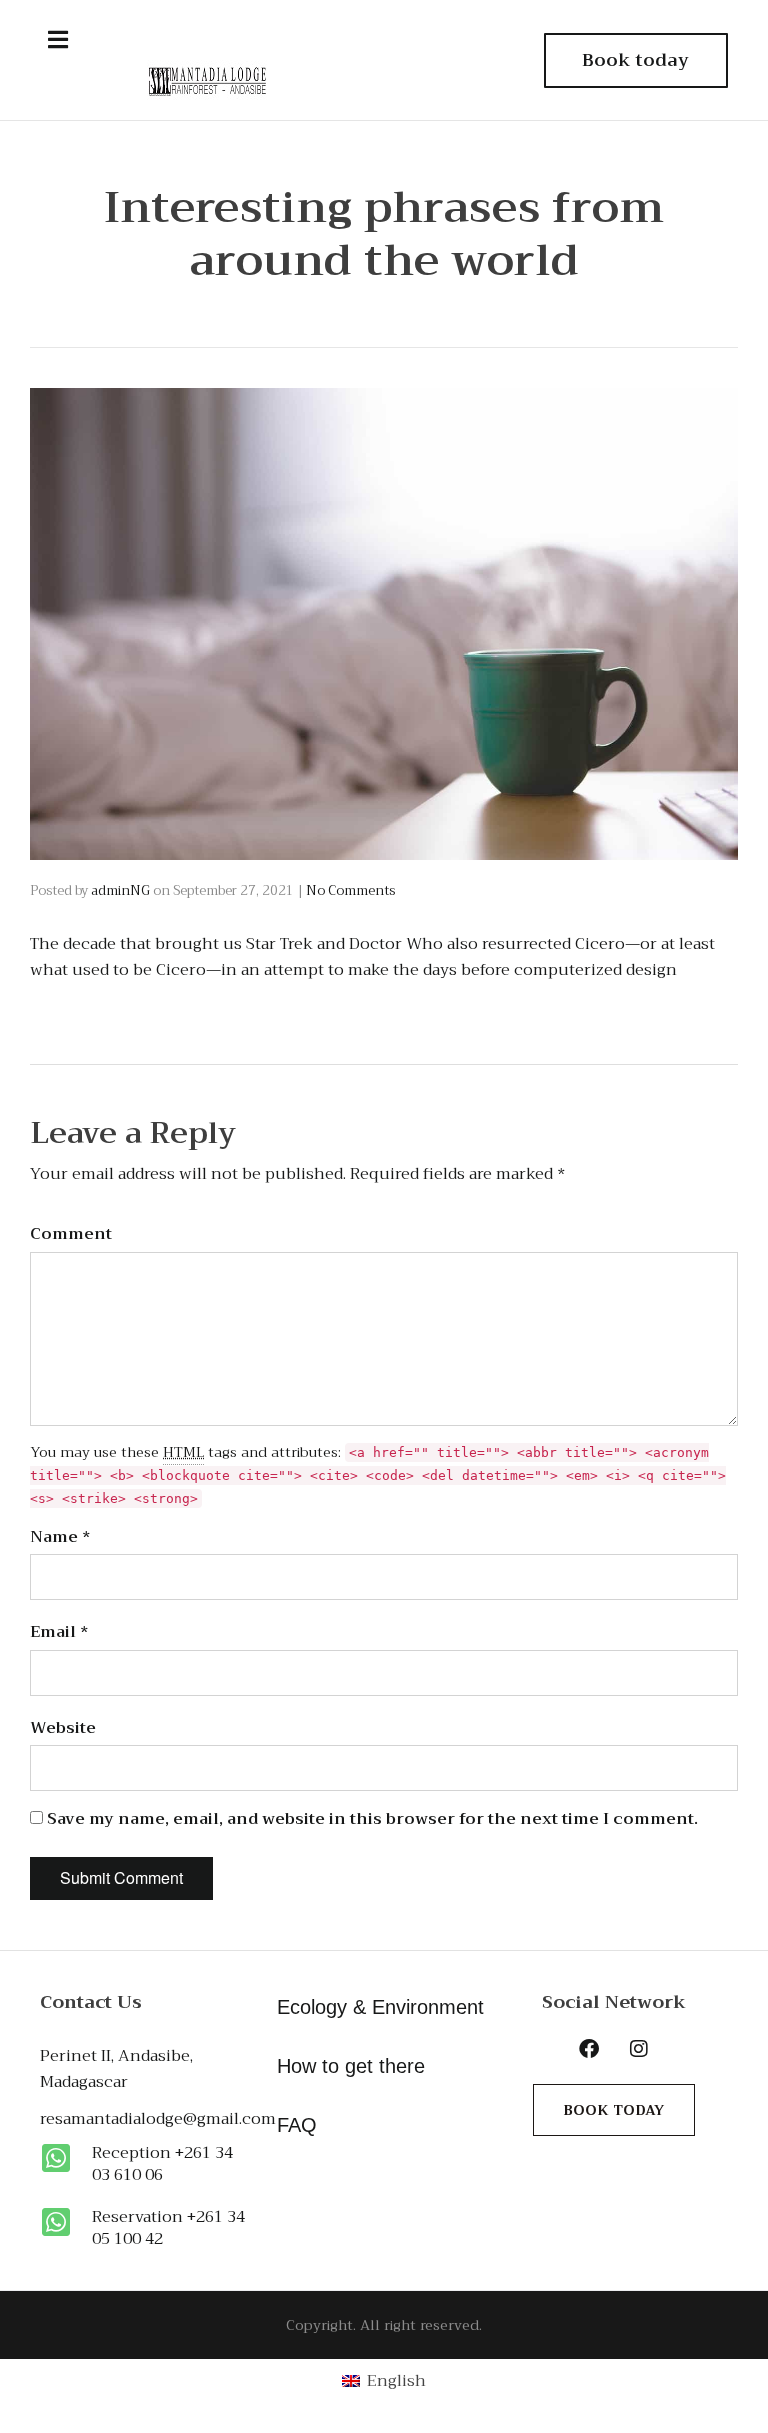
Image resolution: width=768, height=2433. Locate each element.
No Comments (350, 890)
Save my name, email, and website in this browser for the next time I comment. (372, 1819)
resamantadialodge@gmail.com (158, 2119)
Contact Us (91, 2002)
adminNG (120, 890)
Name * (60, 1537)
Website (63, 1728)
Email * (59, 1632)
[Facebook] (589, 2049)
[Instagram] (639, 2049)
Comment (71, 1234)
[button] (58, 40)
